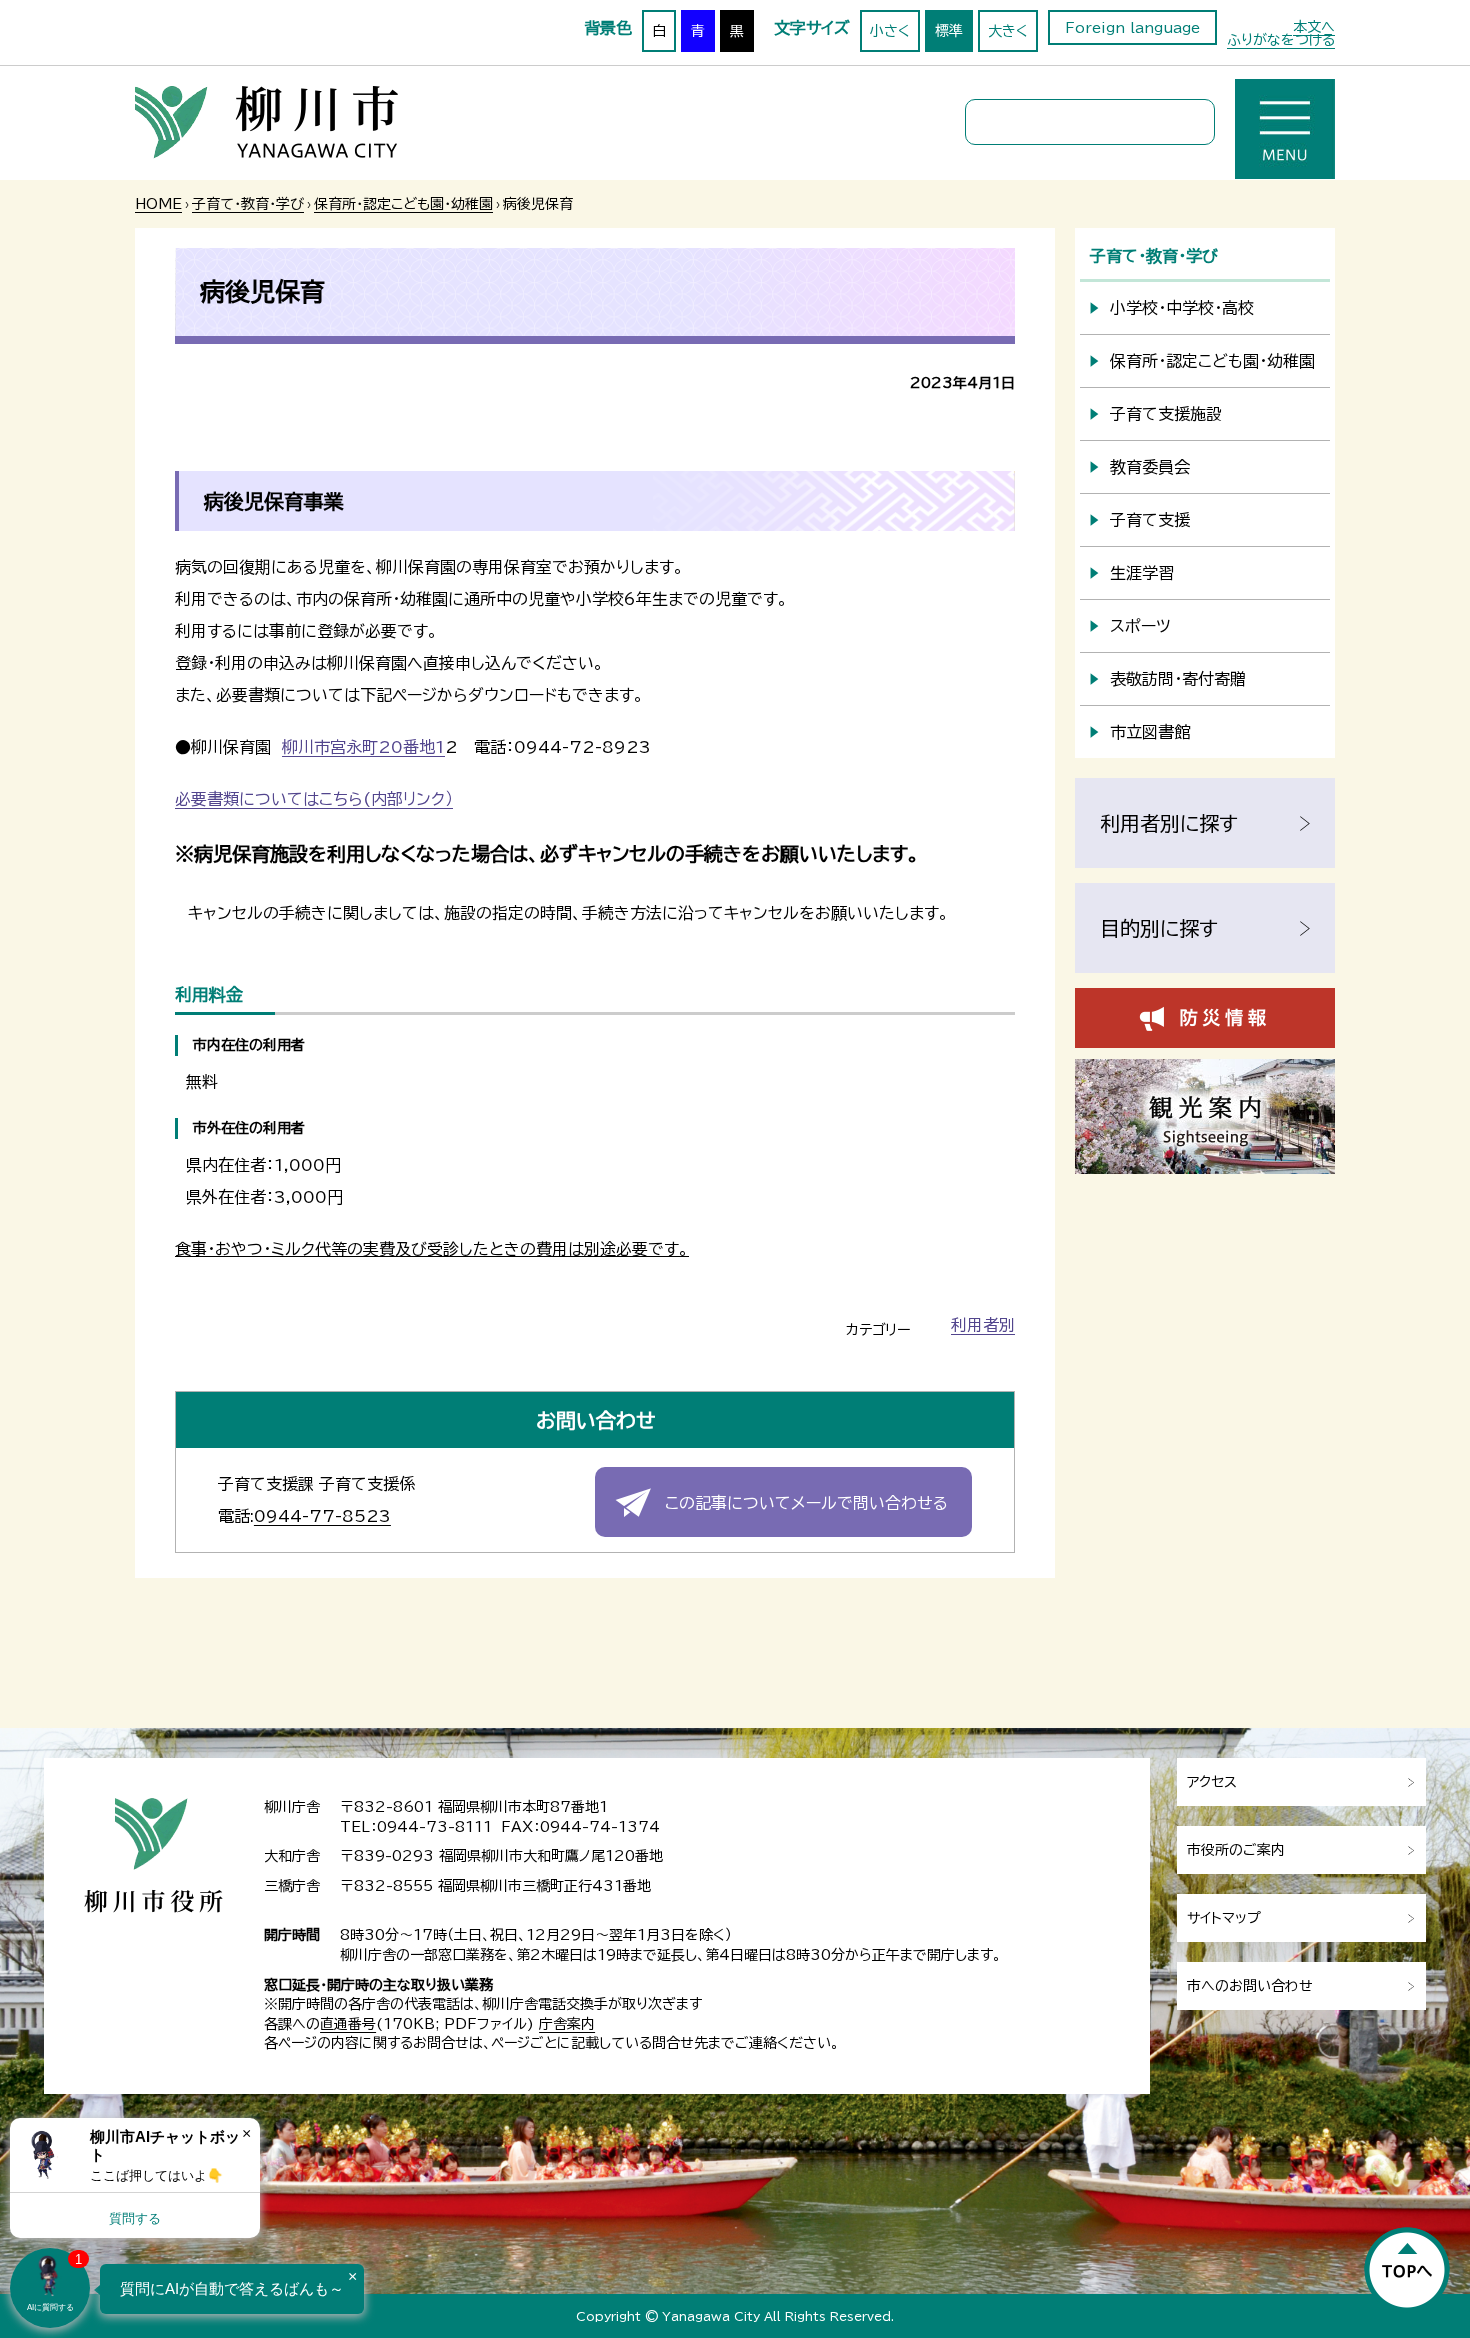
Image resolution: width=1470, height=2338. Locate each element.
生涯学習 (1142, 573)
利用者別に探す (1169, 823)
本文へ (1314, 27)
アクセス (1212, 1782)
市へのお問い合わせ (1250, 1986)
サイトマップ (1224, 1918)
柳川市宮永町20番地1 (363, 747)
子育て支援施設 (1166, 414)
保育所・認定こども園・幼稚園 (403, 204)
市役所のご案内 (1236, 1850)
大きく (1008, 31)
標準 (949, 31)
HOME (158, 204)
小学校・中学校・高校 (1182, 308)
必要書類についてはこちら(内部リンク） (314, 799)
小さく (890, 31)
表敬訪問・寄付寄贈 (1178, 679)
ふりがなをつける (1281, 40)
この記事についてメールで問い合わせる (806, 1503)
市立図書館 (1150, 732)
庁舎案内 (567, 2024)
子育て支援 (1150, 520)
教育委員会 (1150, 467)
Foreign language (1132, 28)
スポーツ (1140, 626)
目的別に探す (1159, 928)
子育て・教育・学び (248, 204)
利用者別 (983, 1325)
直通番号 (348, 2024)
